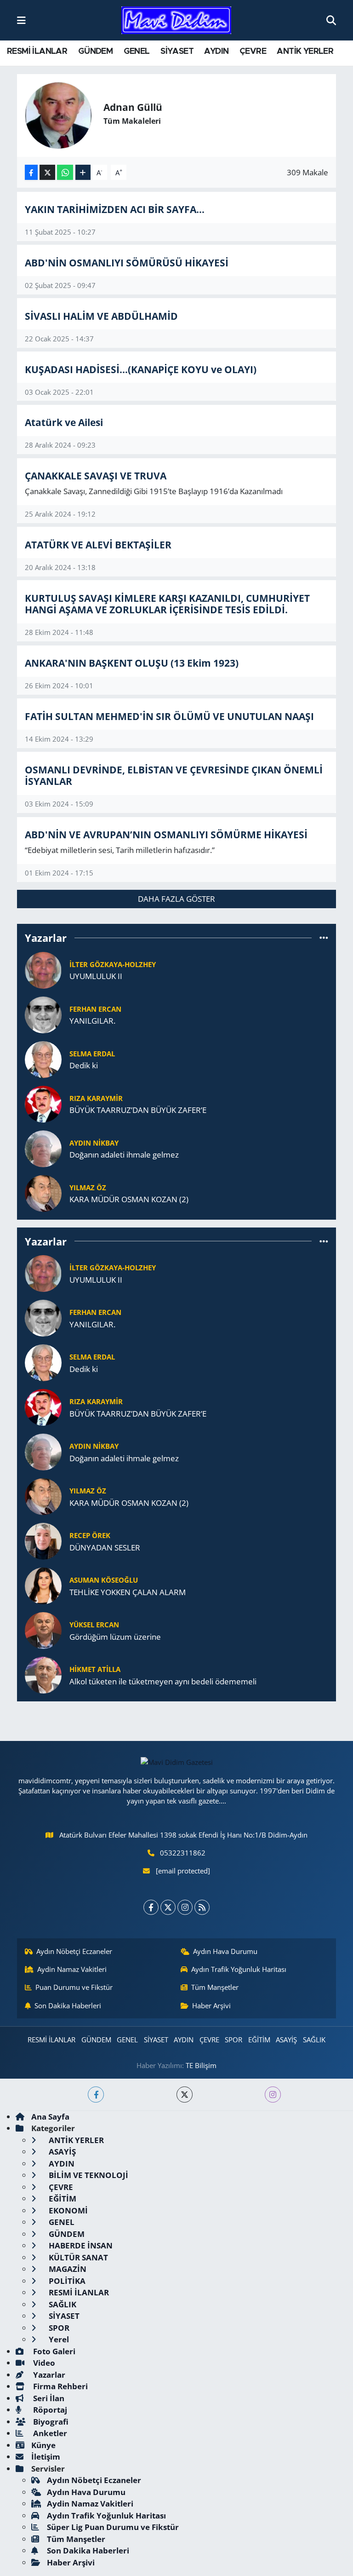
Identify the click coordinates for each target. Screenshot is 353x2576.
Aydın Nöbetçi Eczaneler (74, 1951)
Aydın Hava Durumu (225, 1951)
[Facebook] (151, 1907)
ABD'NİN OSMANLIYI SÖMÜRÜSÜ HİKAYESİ (127, 262)
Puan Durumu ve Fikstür (74, 1987)
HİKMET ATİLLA (95, 1669)
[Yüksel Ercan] (43, 1629)
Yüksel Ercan (94, 1625)
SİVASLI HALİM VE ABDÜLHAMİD (101, 316)
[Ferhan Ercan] (43, 1014)
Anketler (49, 2433)
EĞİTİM (259, 2040)
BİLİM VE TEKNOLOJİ (88, 2175)
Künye (43, 2445)
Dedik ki (84, 1065)
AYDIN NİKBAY (94, 1143)
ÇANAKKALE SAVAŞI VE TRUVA (96, 475)
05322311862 (183, 1853)
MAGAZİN (67, 2269)
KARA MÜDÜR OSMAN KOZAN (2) (129, 1199)
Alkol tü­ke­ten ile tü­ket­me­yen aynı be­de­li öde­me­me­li (163, 1681)
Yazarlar (48, 2375)
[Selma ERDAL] (43, 1058)
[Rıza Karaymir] (43, 1103)
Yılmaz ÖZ (88, 1187)
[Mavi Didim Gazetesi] (176, 20)
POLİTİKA (66, 2281)
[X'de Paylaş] (47, 172)
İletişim (46, 2457)
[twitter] (185, 2095)
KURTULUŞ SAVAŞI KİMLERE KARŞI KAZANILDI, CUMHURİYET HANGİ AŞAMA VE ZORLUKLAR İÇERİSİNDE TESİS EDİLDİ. (167, 604)
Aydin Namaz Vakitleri (72, 1969)
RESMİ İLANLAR (37, 52)
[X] (168, 1907)
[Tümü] (324, 938)
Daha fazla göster (176, 899)
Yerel (58, 2339)
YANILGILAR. (92, 1021)
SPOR (233, 2040)
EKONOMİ (67, 2210)
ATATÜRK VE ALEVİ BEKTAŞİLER (98, 545)
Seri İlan (48, 2398)
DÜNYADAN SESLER (105, 1547)
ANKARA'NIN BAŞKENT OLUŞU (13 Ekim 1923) (132, 663)
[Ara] (331, 20)
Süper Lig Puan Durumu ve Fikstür (113, 2527)
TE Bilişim (201, 2065)
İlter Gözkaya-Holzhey (113, 964)
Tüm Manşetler (215, 1987)
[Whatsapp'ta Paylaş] (65, 172)
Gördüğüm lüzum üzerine (115, 1637)
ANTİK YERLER (305, 52)
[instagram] (273, 2095)
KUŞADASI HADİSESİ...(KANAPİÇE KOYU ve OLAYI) (141, 369)
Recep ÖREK (90, 1535)
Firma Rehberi (60, 2386)
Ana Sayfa (50, 2117)
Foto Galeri (53, 2351)
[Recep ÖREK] (43, 1540)
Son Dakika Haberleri (68, 2005)
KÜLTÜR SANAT (77, 2257)
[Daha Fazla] (83, 172)
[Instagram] (185, 1907)
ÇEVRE (253, 52)
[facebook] (96, 2095)
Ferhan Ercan (95, 1009)
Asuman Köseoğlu (104, 1580)
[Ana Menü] (21, 20)
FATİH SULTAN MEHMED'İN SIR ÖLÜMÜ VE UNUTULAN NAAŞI (169, 716)
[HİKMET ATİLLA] (43, 1674)
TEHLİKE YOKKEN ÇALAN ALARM (128, 1592)
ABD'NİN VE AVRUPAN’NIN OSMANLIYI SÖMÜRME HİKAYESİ (166, 834)
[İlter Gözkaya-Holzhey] (43, 969)
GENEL (137, 52)
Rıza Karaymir (96, 1098)
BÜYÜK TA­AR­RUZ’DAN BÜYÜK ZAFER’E (138, 1110)
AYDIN (216, 52)
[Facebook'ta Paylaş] (31, 172)
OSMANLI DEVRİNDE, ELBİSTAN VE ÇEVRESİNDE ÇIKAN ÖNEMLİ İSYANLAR (174, 775)
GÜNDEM (95, 52)
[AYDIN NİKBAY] (43, 1148)
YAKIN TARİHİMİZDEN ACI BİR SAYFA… (115, 209)
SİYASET (177, 52)
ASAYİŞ (286, 2040)
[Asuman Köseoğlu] (43, 1585)
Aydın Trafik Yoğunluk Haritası (239, 1969)
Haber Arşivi (211, 2005)
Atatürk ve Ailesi (64, 422)
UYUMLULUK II (96, 976)
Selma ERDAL (92, 1054)
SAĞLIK (314, 2040)
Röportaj (49, 2410)
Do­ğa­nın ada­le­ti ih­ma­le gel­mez (124, 1155)
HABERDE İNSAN (80, 2245)
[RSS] (202, 1907)
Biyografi (50, 2422)
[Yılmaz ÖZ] (43, 1192)
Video (43, 2363)
